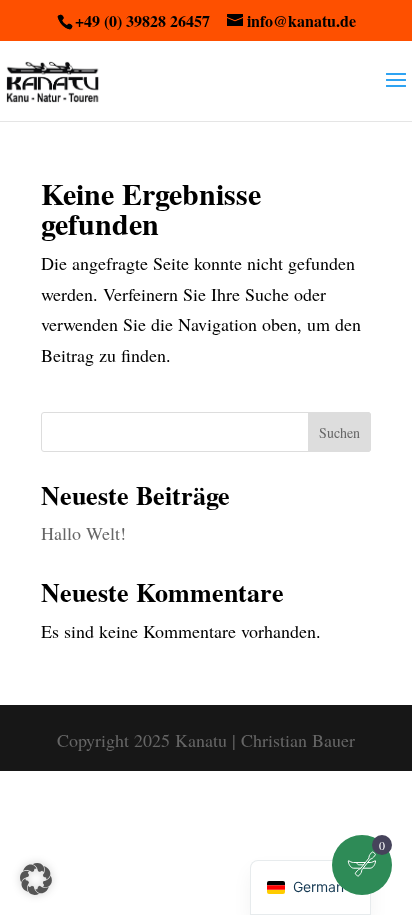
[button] (36, 879)
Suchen (339, 432)
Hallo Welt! (83, 533)
